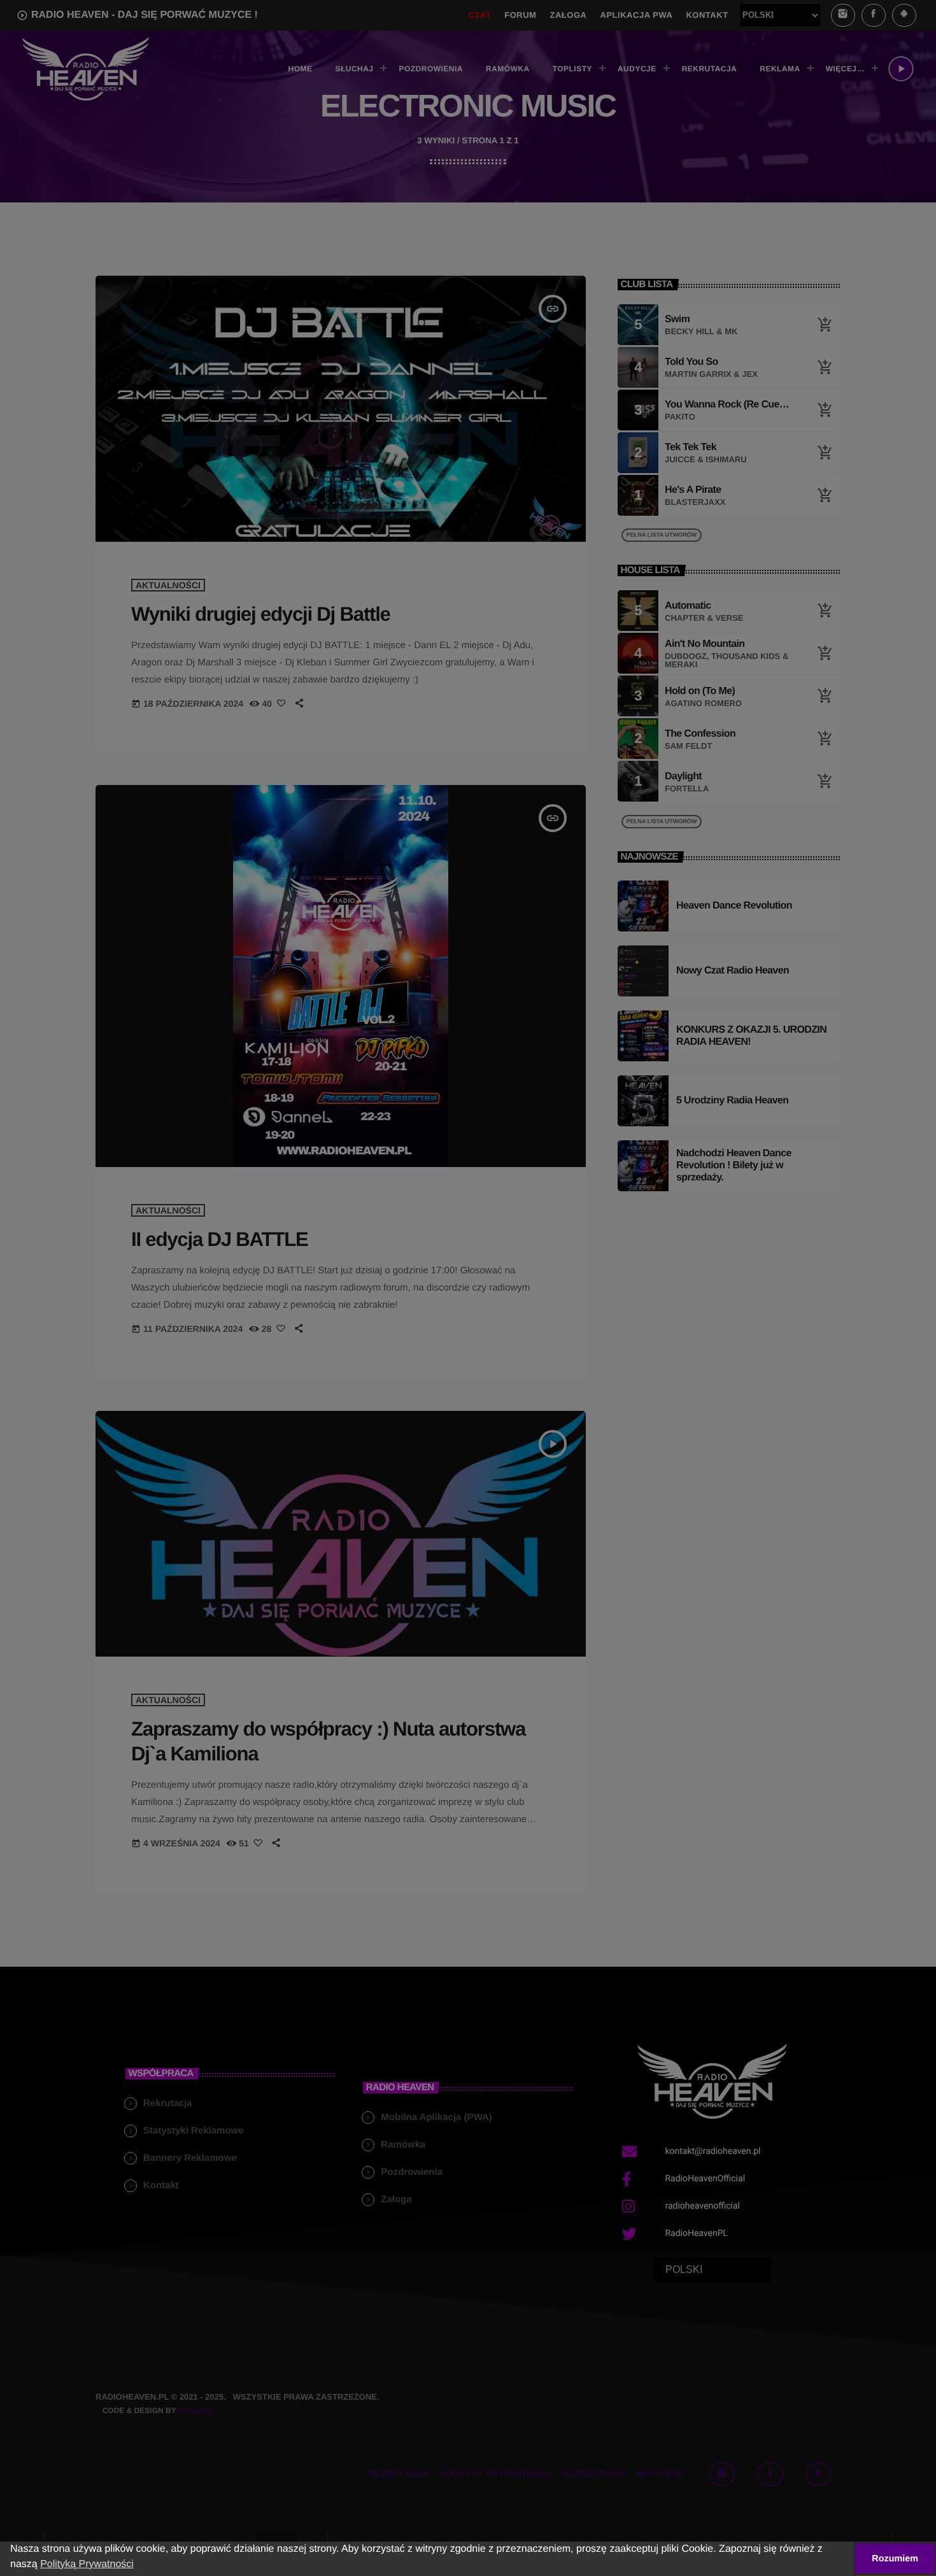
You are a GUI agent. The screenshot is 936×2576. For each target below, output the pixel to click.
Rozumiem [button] (895, 2559)
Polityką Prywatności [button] (87, 2564)
